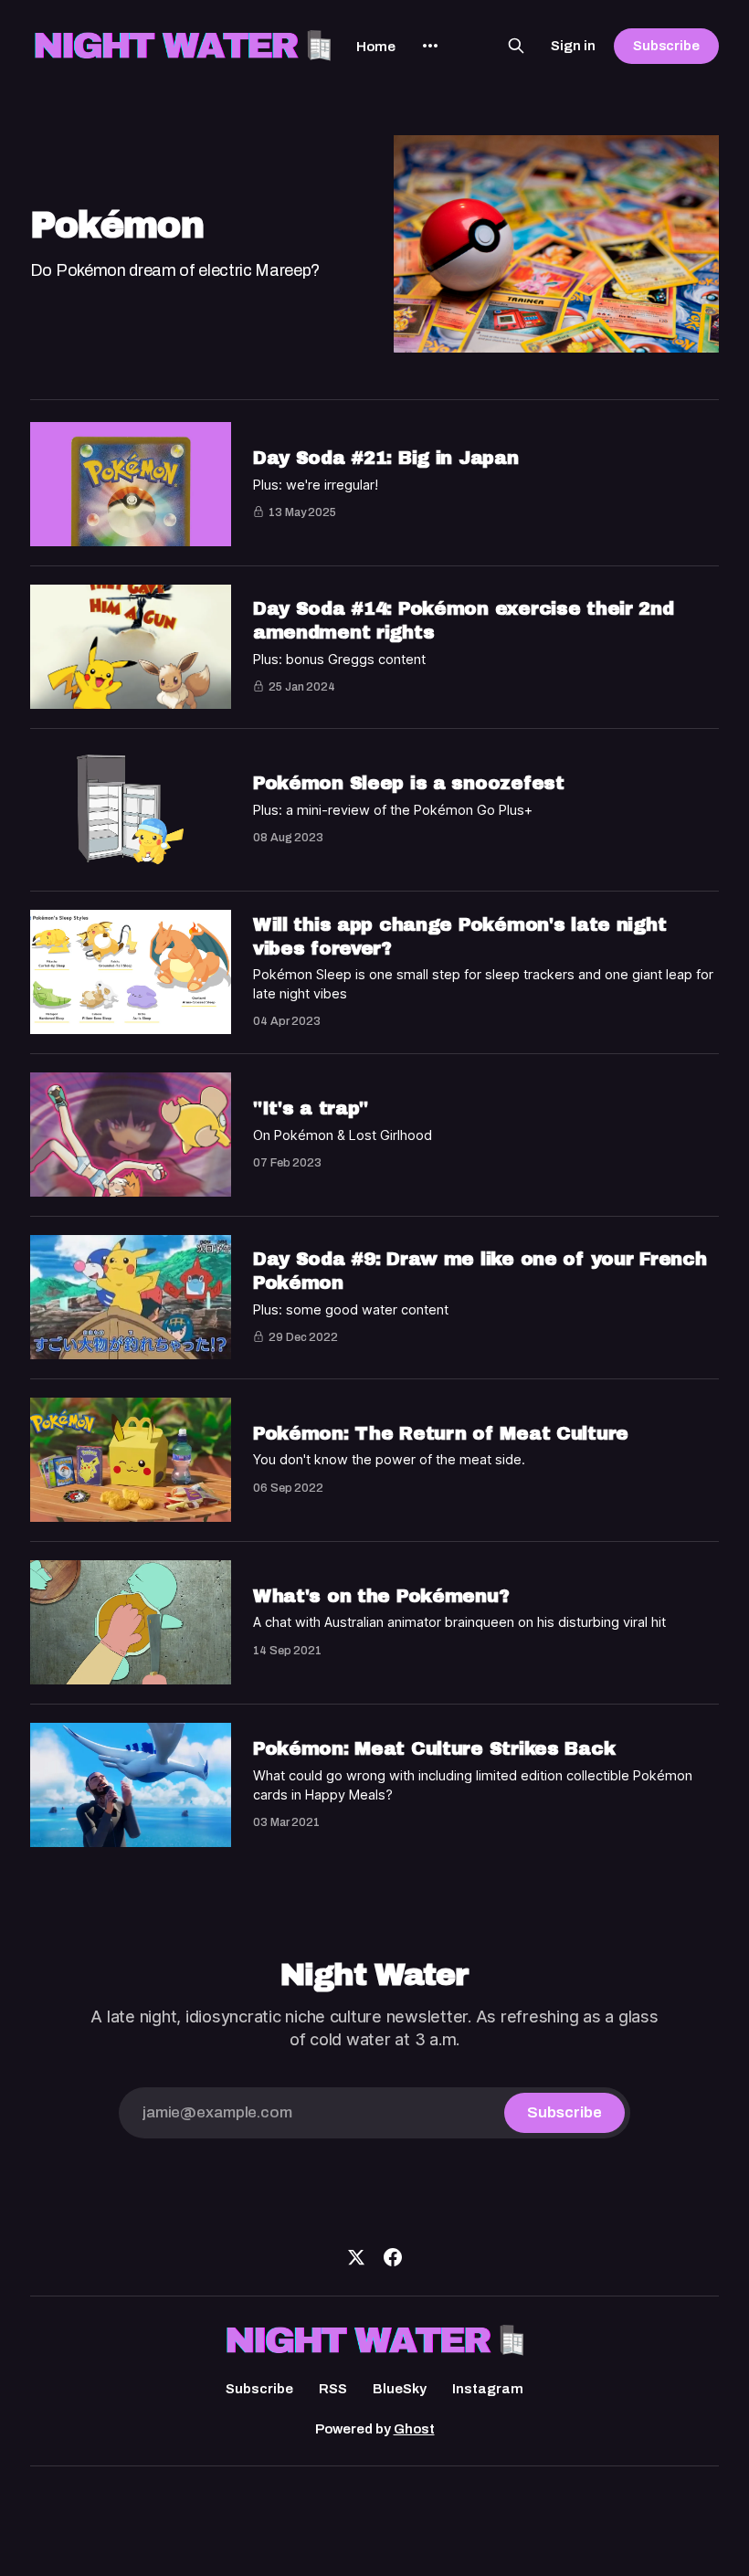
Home (376, 47)
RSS (333, 2389)
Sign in (573, 46)
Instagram (488, 2389)
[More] (430, 46)
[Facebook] (393, 2257)
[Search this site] (516, 46)
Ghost (414, 2429)
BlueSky (400, 2389)
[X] (356, 2257)
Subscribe (666, 46)
